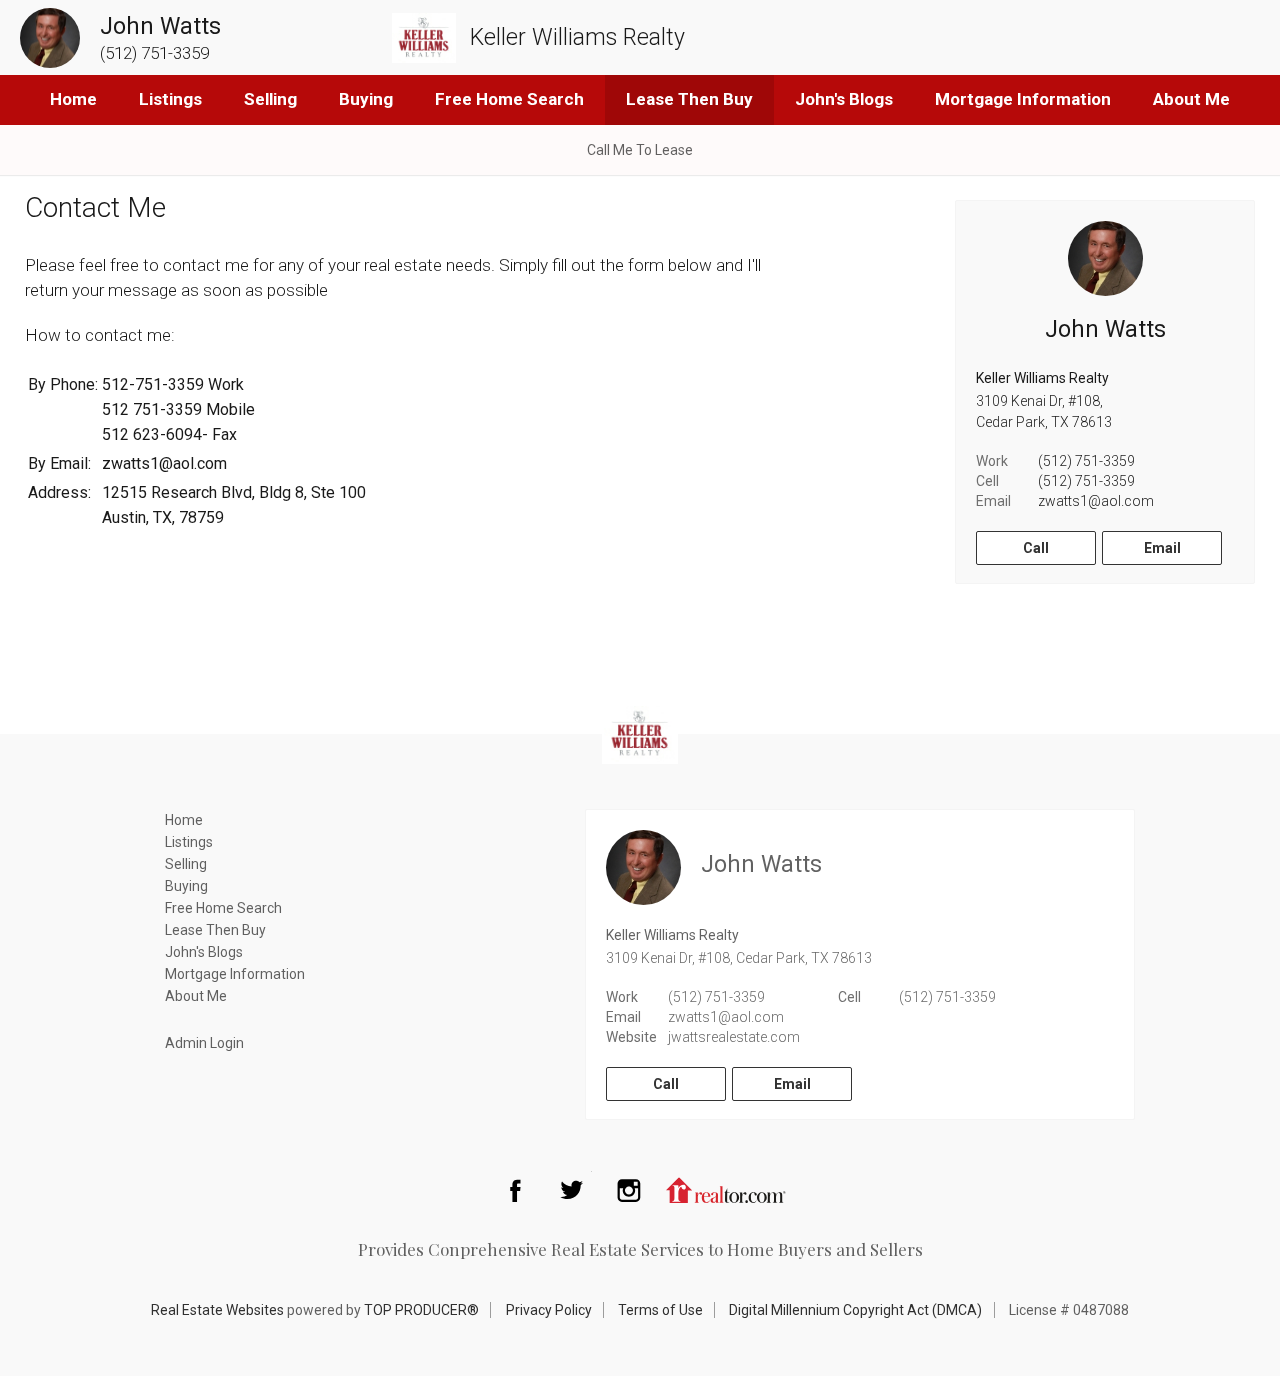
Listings (170, 99)
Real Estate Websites (217, 1310)
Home (73, 99)
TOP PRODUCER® (421, 1310)
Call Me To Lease (640, 150)
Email (1162, 548)
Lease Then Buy (689, 99)
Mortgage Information (1023, 99)
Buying (366, 99)
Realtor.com (726, 1190)
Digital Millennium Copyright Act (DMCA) (855, 1310)
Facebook (515, 1190)
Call (1036, 548)
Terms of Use (660, 1310)
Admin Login (204, 1043)
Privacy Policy (549, 1310)
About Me (1191, 99)
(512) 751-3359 (1086, 461)
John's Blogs (844, 99)
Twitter (572, 1190)
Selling (270, 99)
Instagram (629, 1190)
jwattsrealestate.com (734, 1037)
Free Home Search (509, 99)
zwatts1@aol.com (1096, 501)
